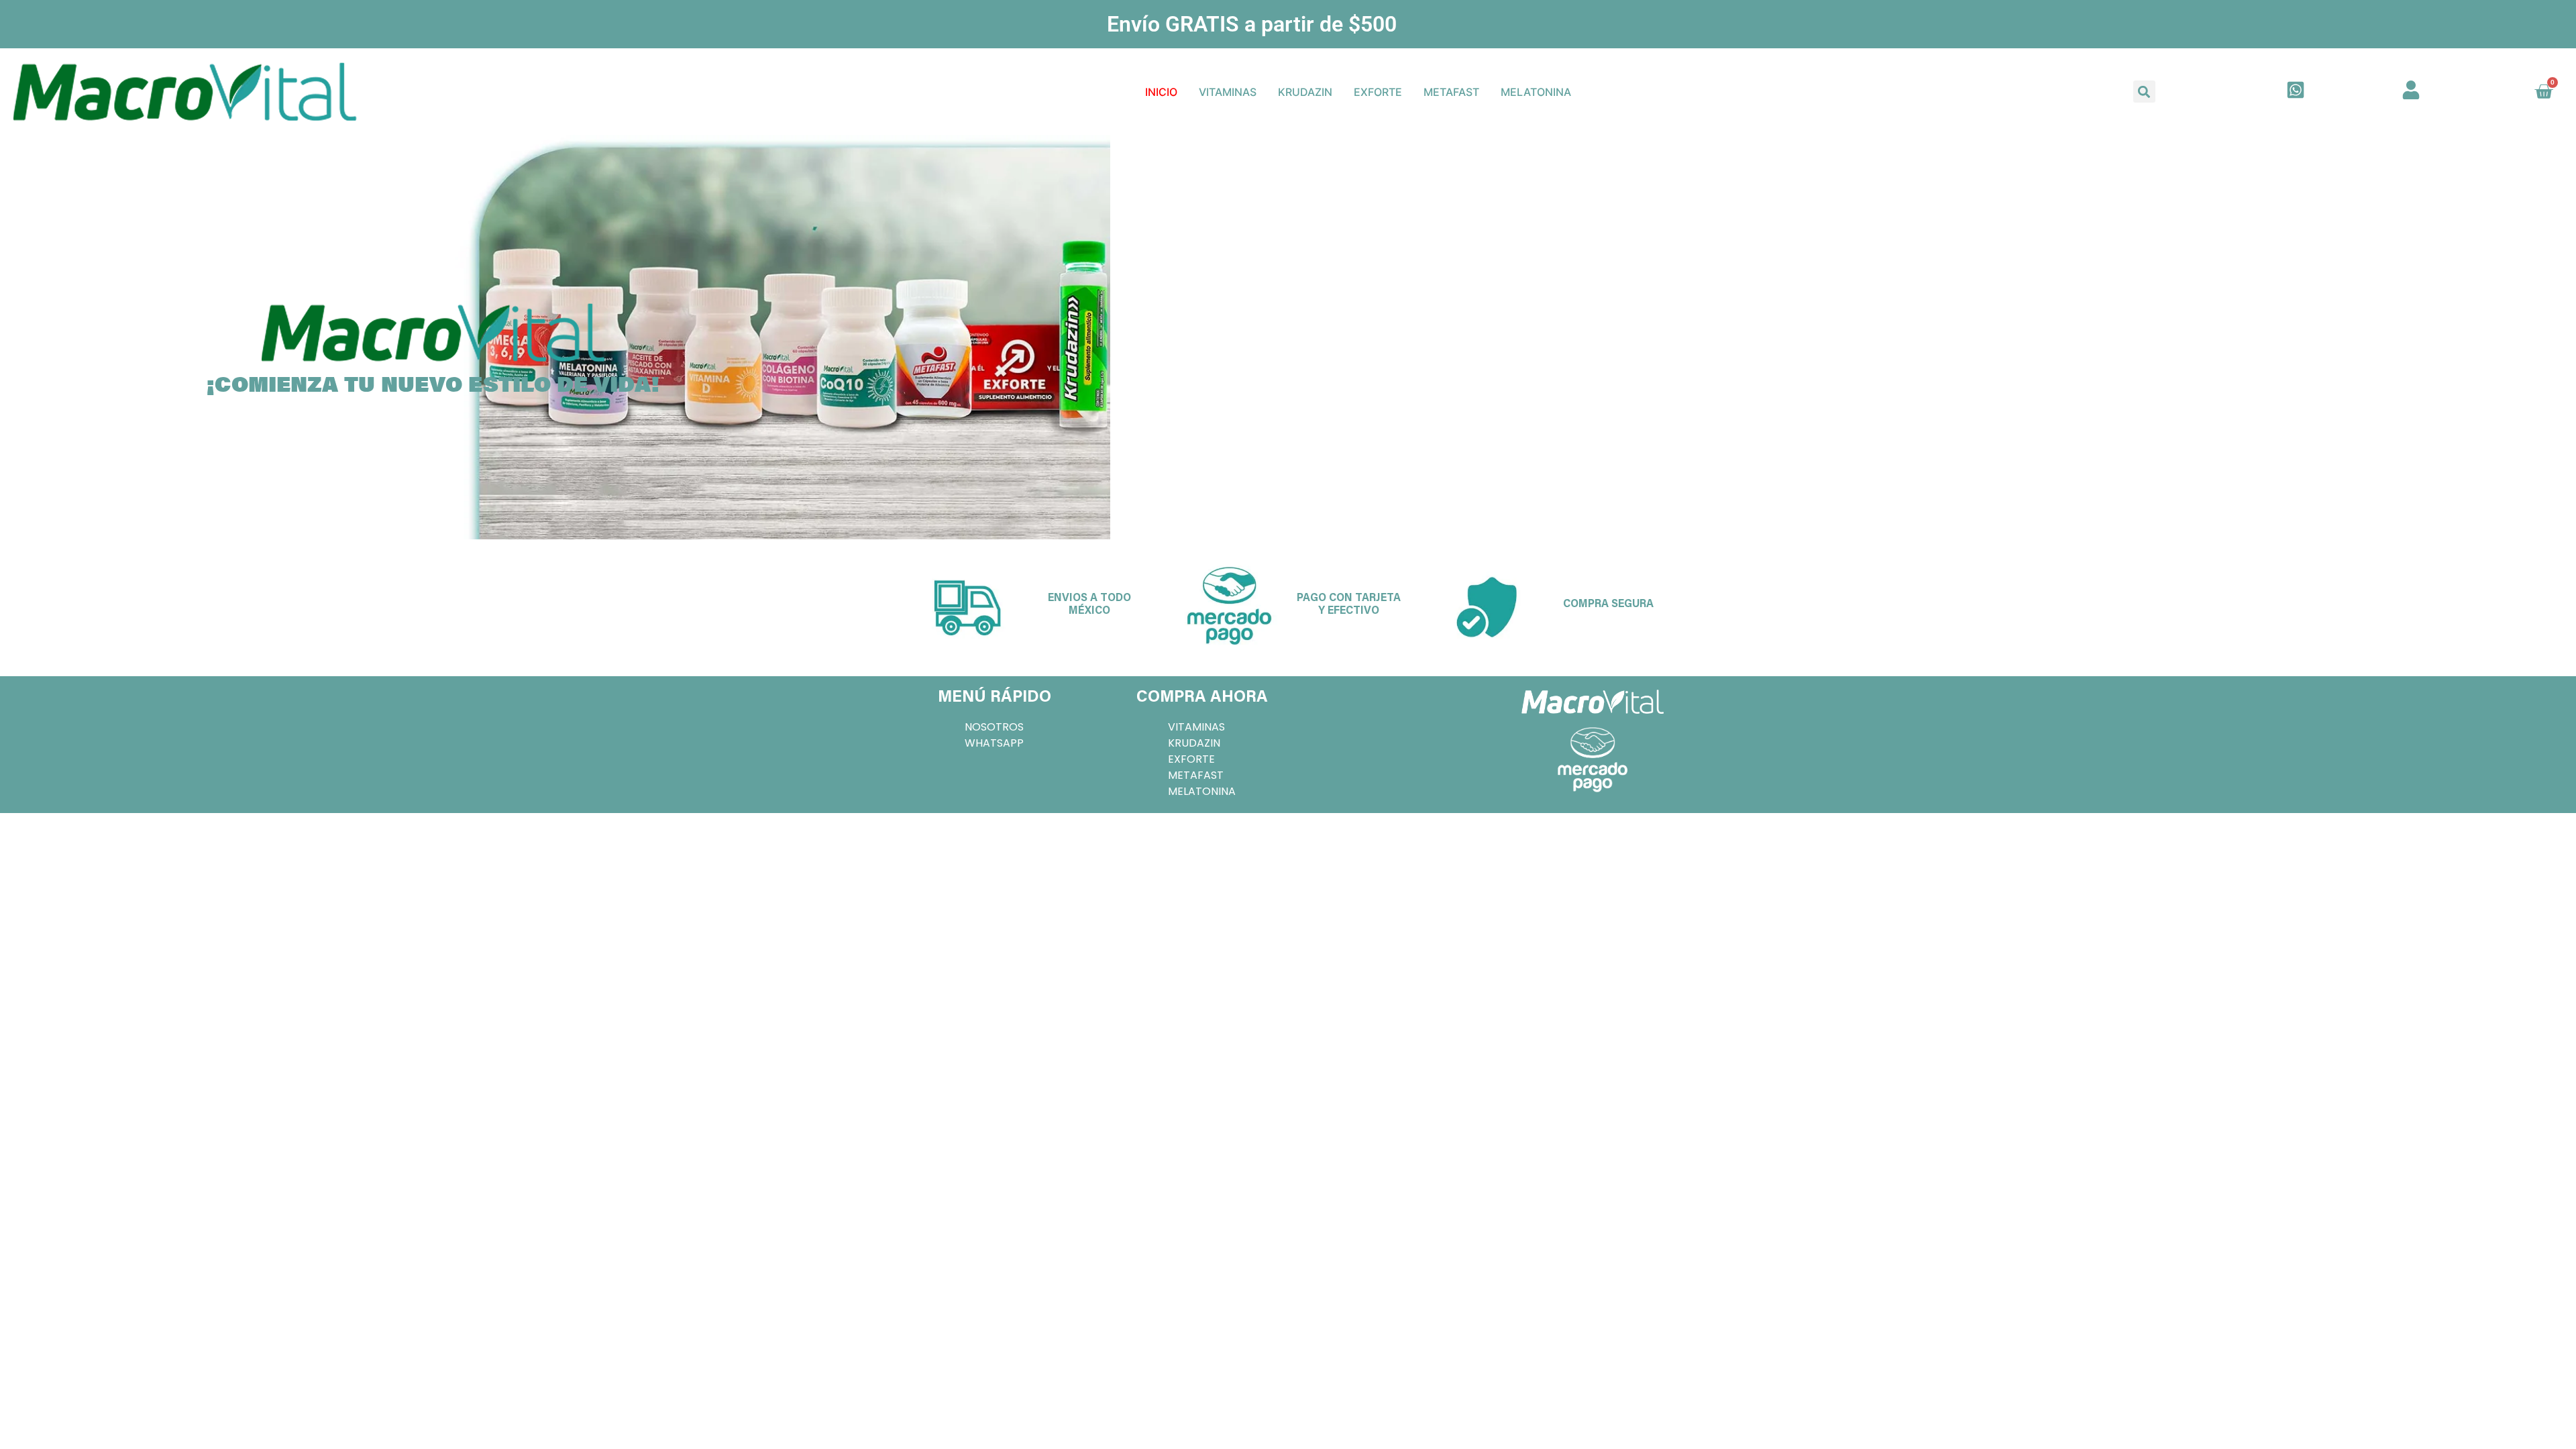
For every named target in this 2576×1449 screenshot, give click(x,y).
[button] (2144, 92)
